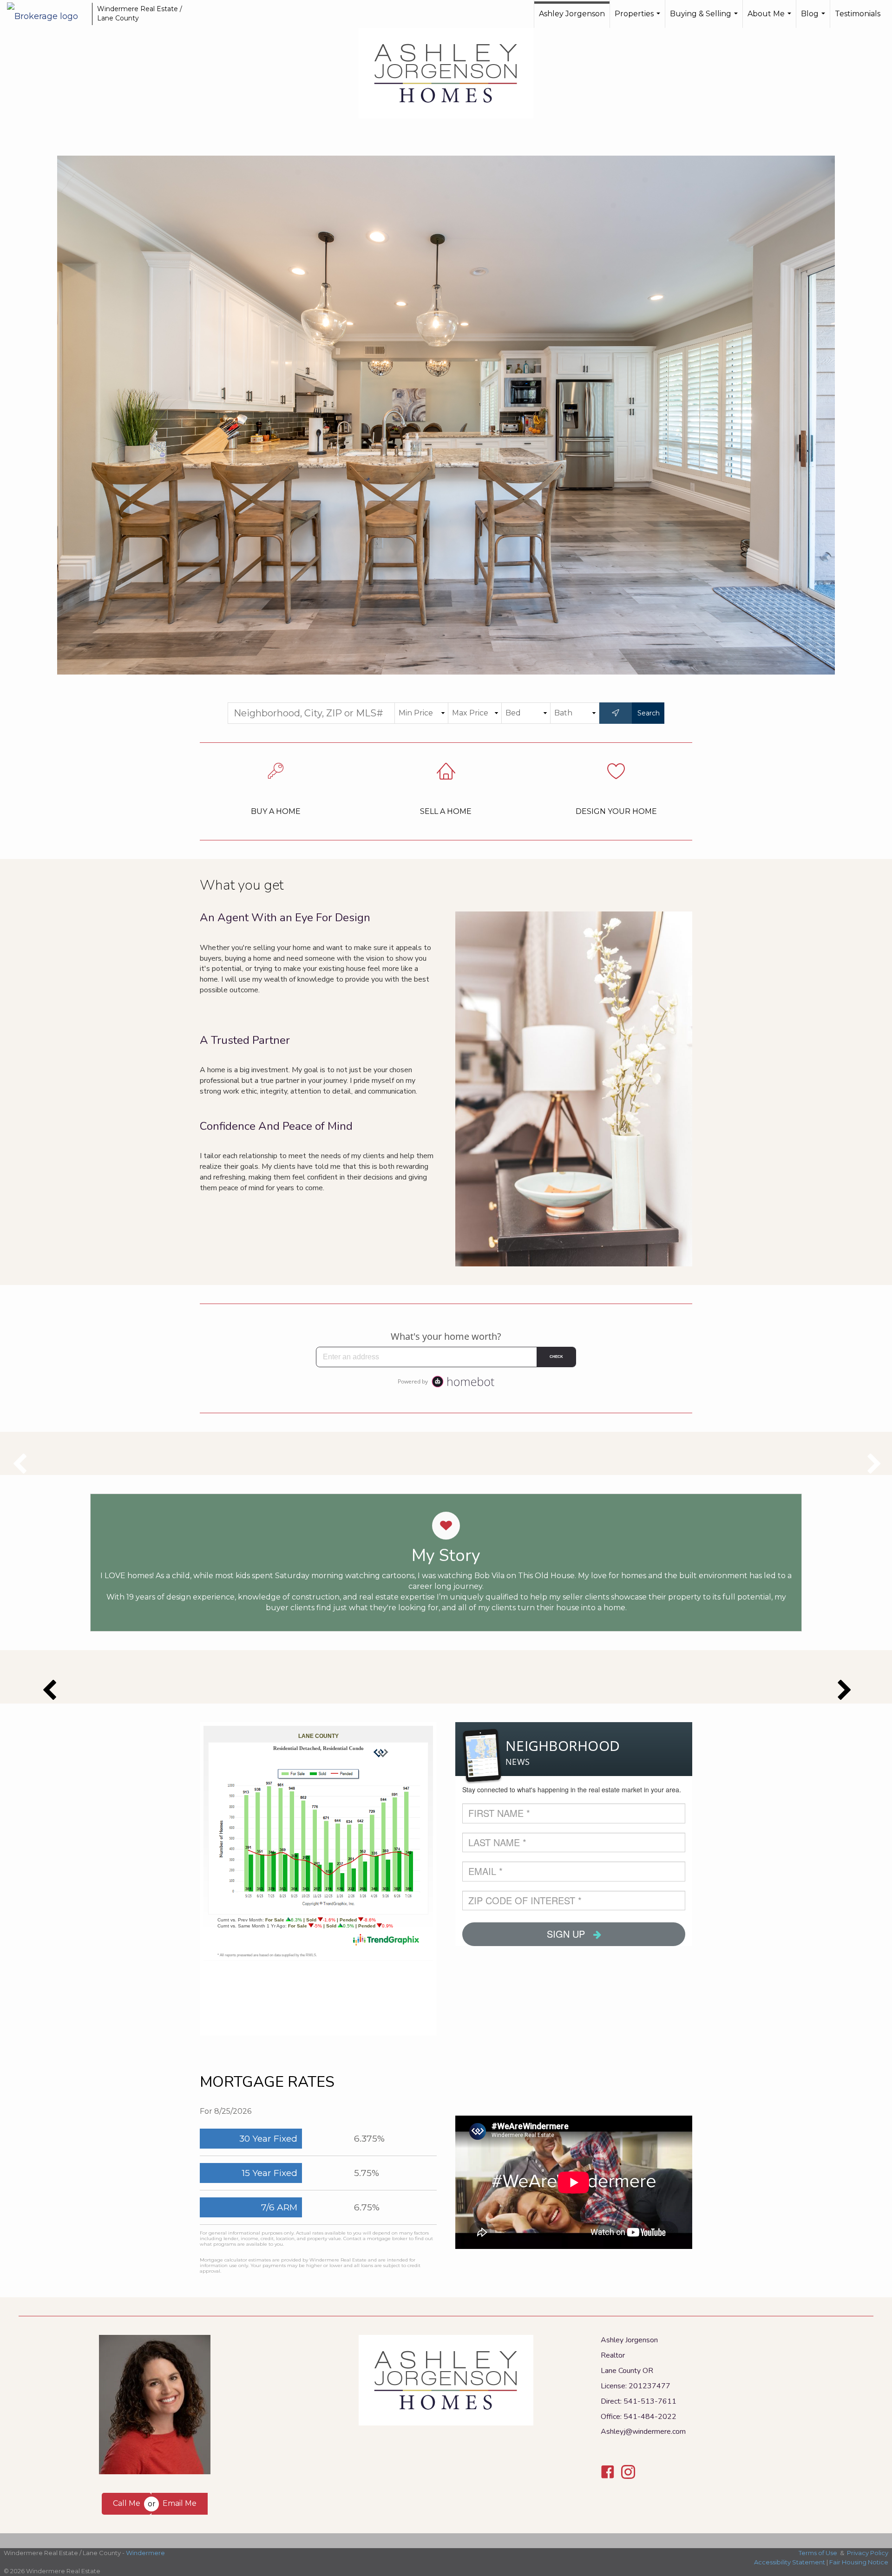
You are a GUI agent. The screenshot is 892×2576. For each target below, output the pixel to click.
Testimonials (858, 14)
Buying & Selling (705, 19)
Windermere (145, 2553)
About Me (771, 19)
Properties (639, 19)
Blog (814, 19)
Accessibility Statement (790, 2562)
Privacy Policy (868, 2553)
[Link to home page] (47, 14)
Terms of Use (818, 2553)
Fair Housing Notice (859, 2562)
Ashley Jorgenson (572, 14)
